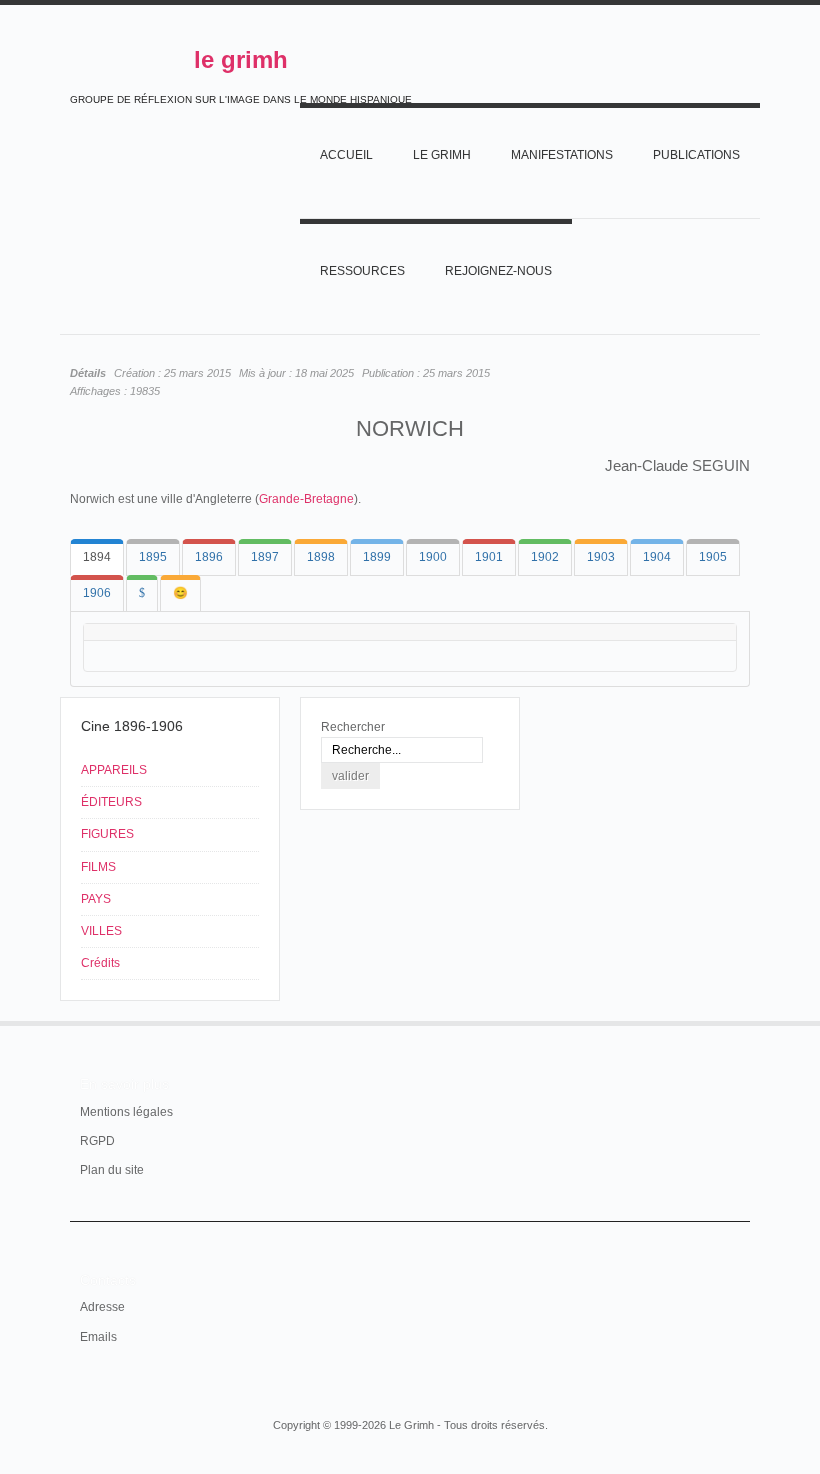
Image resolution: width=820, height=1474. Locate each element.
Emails (98, 1337)
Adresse (102, 1307)
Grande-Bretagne (306, 499)
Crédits (100, 963)
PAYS (96, 899)
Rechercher (353, 727)
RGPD (97, 1141)
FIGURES (107, 834)
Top (738, 1021)
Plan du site (112, 1170)
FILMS (98, 867)
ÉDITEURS (111, 802)
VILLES (101, 931)
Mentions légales (126, 1112)
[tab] (97, 557)
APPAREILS (114, 770)
